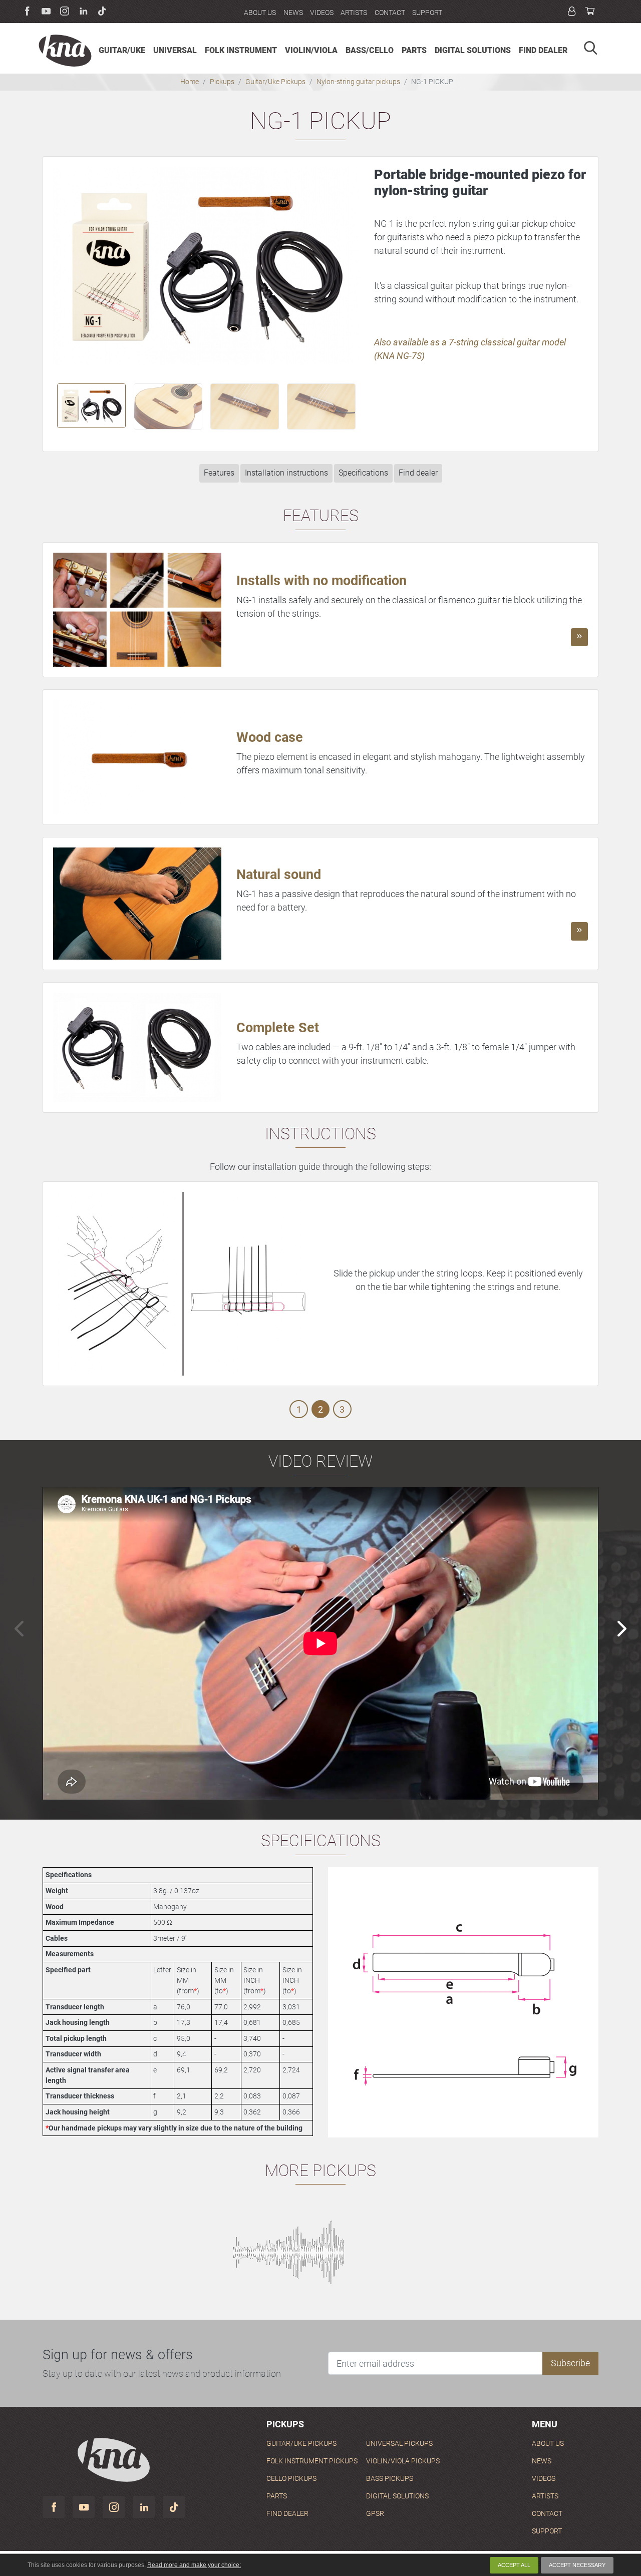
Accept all (514, 2565)
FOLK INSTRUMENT (241, 50)
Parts (277, 2496)
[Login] (572, 12)
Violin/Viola (403, 2461)
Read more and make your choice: (194, 2565)
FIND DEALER (543, 50)
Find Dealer (287, 2514)
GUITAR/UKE (122, 50)
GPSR (375, 2514)
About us (260, 13)
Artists (354, 13)
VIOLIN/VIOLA (311, 50)
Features (219, 473)
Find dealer (418, 473)
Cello (291, 2479)
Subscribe (570, 2363)
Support (427, 13)
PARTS (414, 50)
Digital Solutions (397, 2496)
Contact (390, 13)
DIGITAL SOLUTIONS (473, 50)
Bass (390, 2479)
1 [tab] (299, 1409)
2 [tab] (320, 1409)
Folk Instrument (312, 2461)
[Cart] (590, 12)
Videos (322, 13)
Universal (399, 2444)
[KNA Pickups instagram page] (114, 2507)
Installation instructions (286, 473)
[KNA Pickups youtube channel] (84, 2507)
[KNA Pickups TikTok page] (174, 2507)
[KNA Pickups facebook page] (54, 2507)
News (293, 13)
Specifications (363, 473)
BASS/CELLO (370, 50)
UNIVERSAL (175, 50)
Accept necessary (577, 2565)
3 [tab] (342, 1409)
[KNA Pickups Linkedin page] (144, 2507)
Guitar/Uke (301, 2444)
